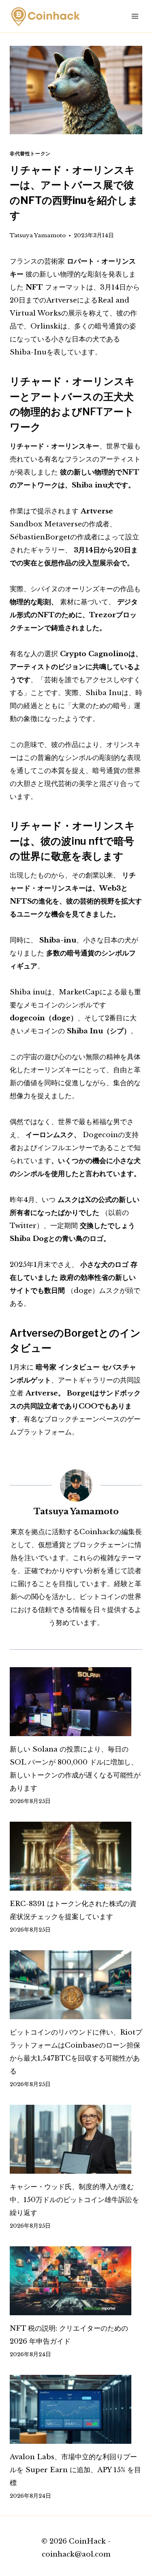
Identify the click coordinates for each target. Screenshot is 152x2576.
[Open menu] (135, 16)
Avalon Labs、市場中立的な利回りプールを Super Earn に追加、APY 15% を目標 (75, 2470)
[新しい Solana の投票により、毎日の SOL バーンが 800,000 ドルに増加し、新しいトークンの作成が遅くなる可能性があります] (76, 1702)
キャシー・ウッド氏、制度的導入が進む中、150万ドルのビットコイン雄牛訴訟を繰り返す (74, 2200)
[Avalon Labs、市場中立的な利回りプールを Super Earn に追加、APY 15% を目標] (76, 2409)
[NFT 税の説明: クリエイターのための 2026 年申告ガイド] (76, 2281)
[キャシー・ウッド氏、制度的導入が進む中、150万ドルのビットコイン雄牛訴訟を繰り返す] (76, 2139)
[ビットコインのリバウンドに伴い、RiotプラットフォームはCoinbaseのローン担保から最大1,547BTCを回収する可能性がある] (76, 1985)
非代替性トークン (30, 153)
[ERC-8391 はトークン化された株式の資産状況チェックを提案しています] (76, 1856)
